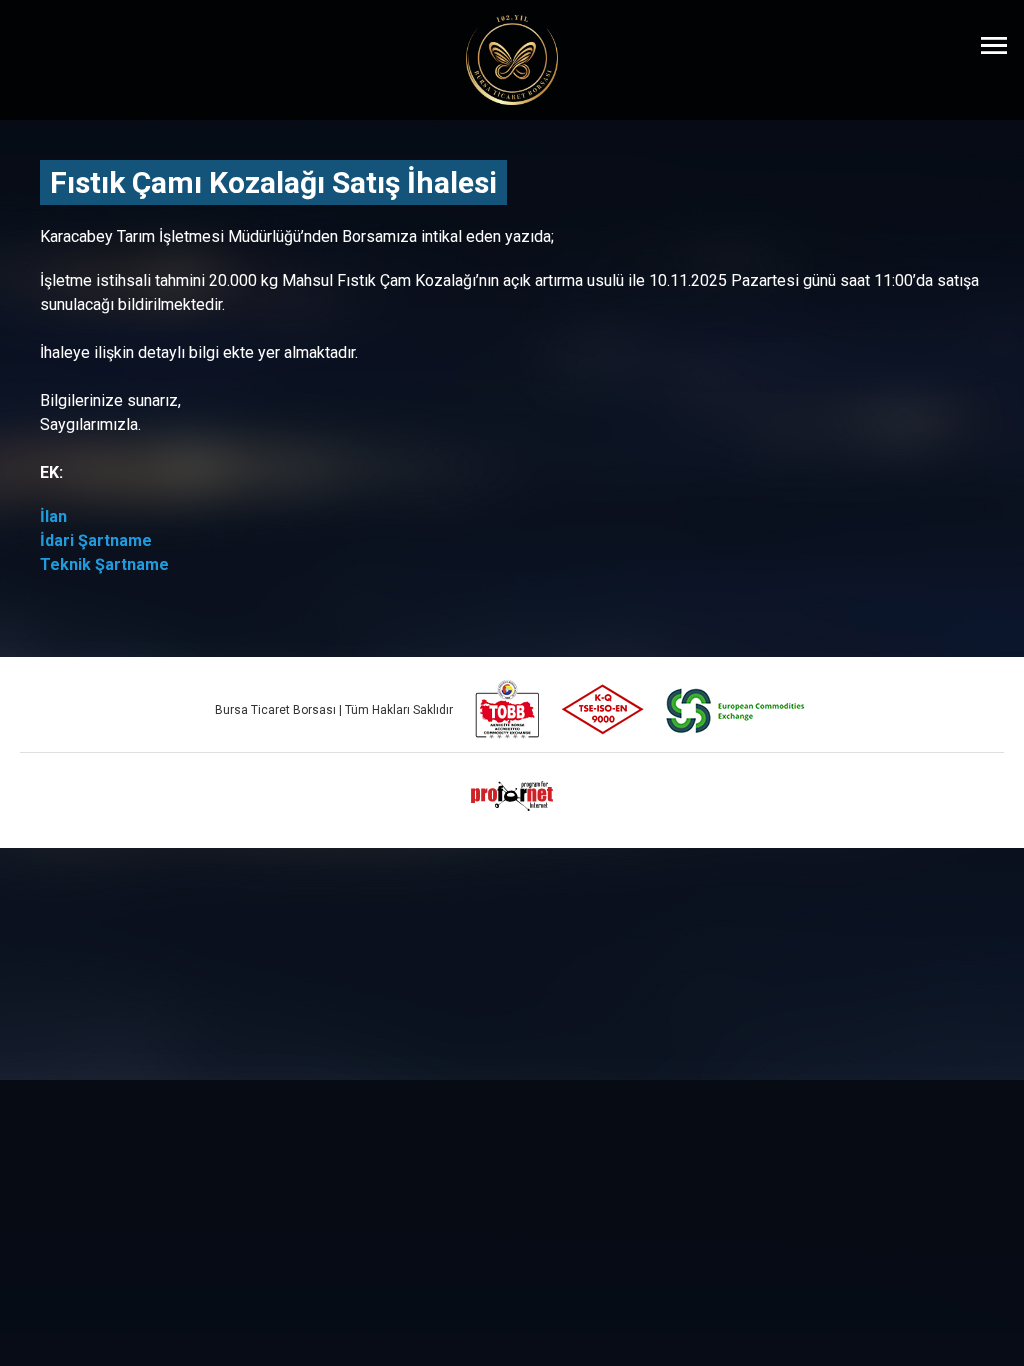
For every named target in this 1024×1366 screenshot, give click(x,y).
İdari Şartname (96, 540)
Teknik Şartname (104, 564)
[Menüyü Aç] (994, 45)
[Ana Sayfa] (512, 60)
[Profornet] (512, 796)
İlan (53, 516)
